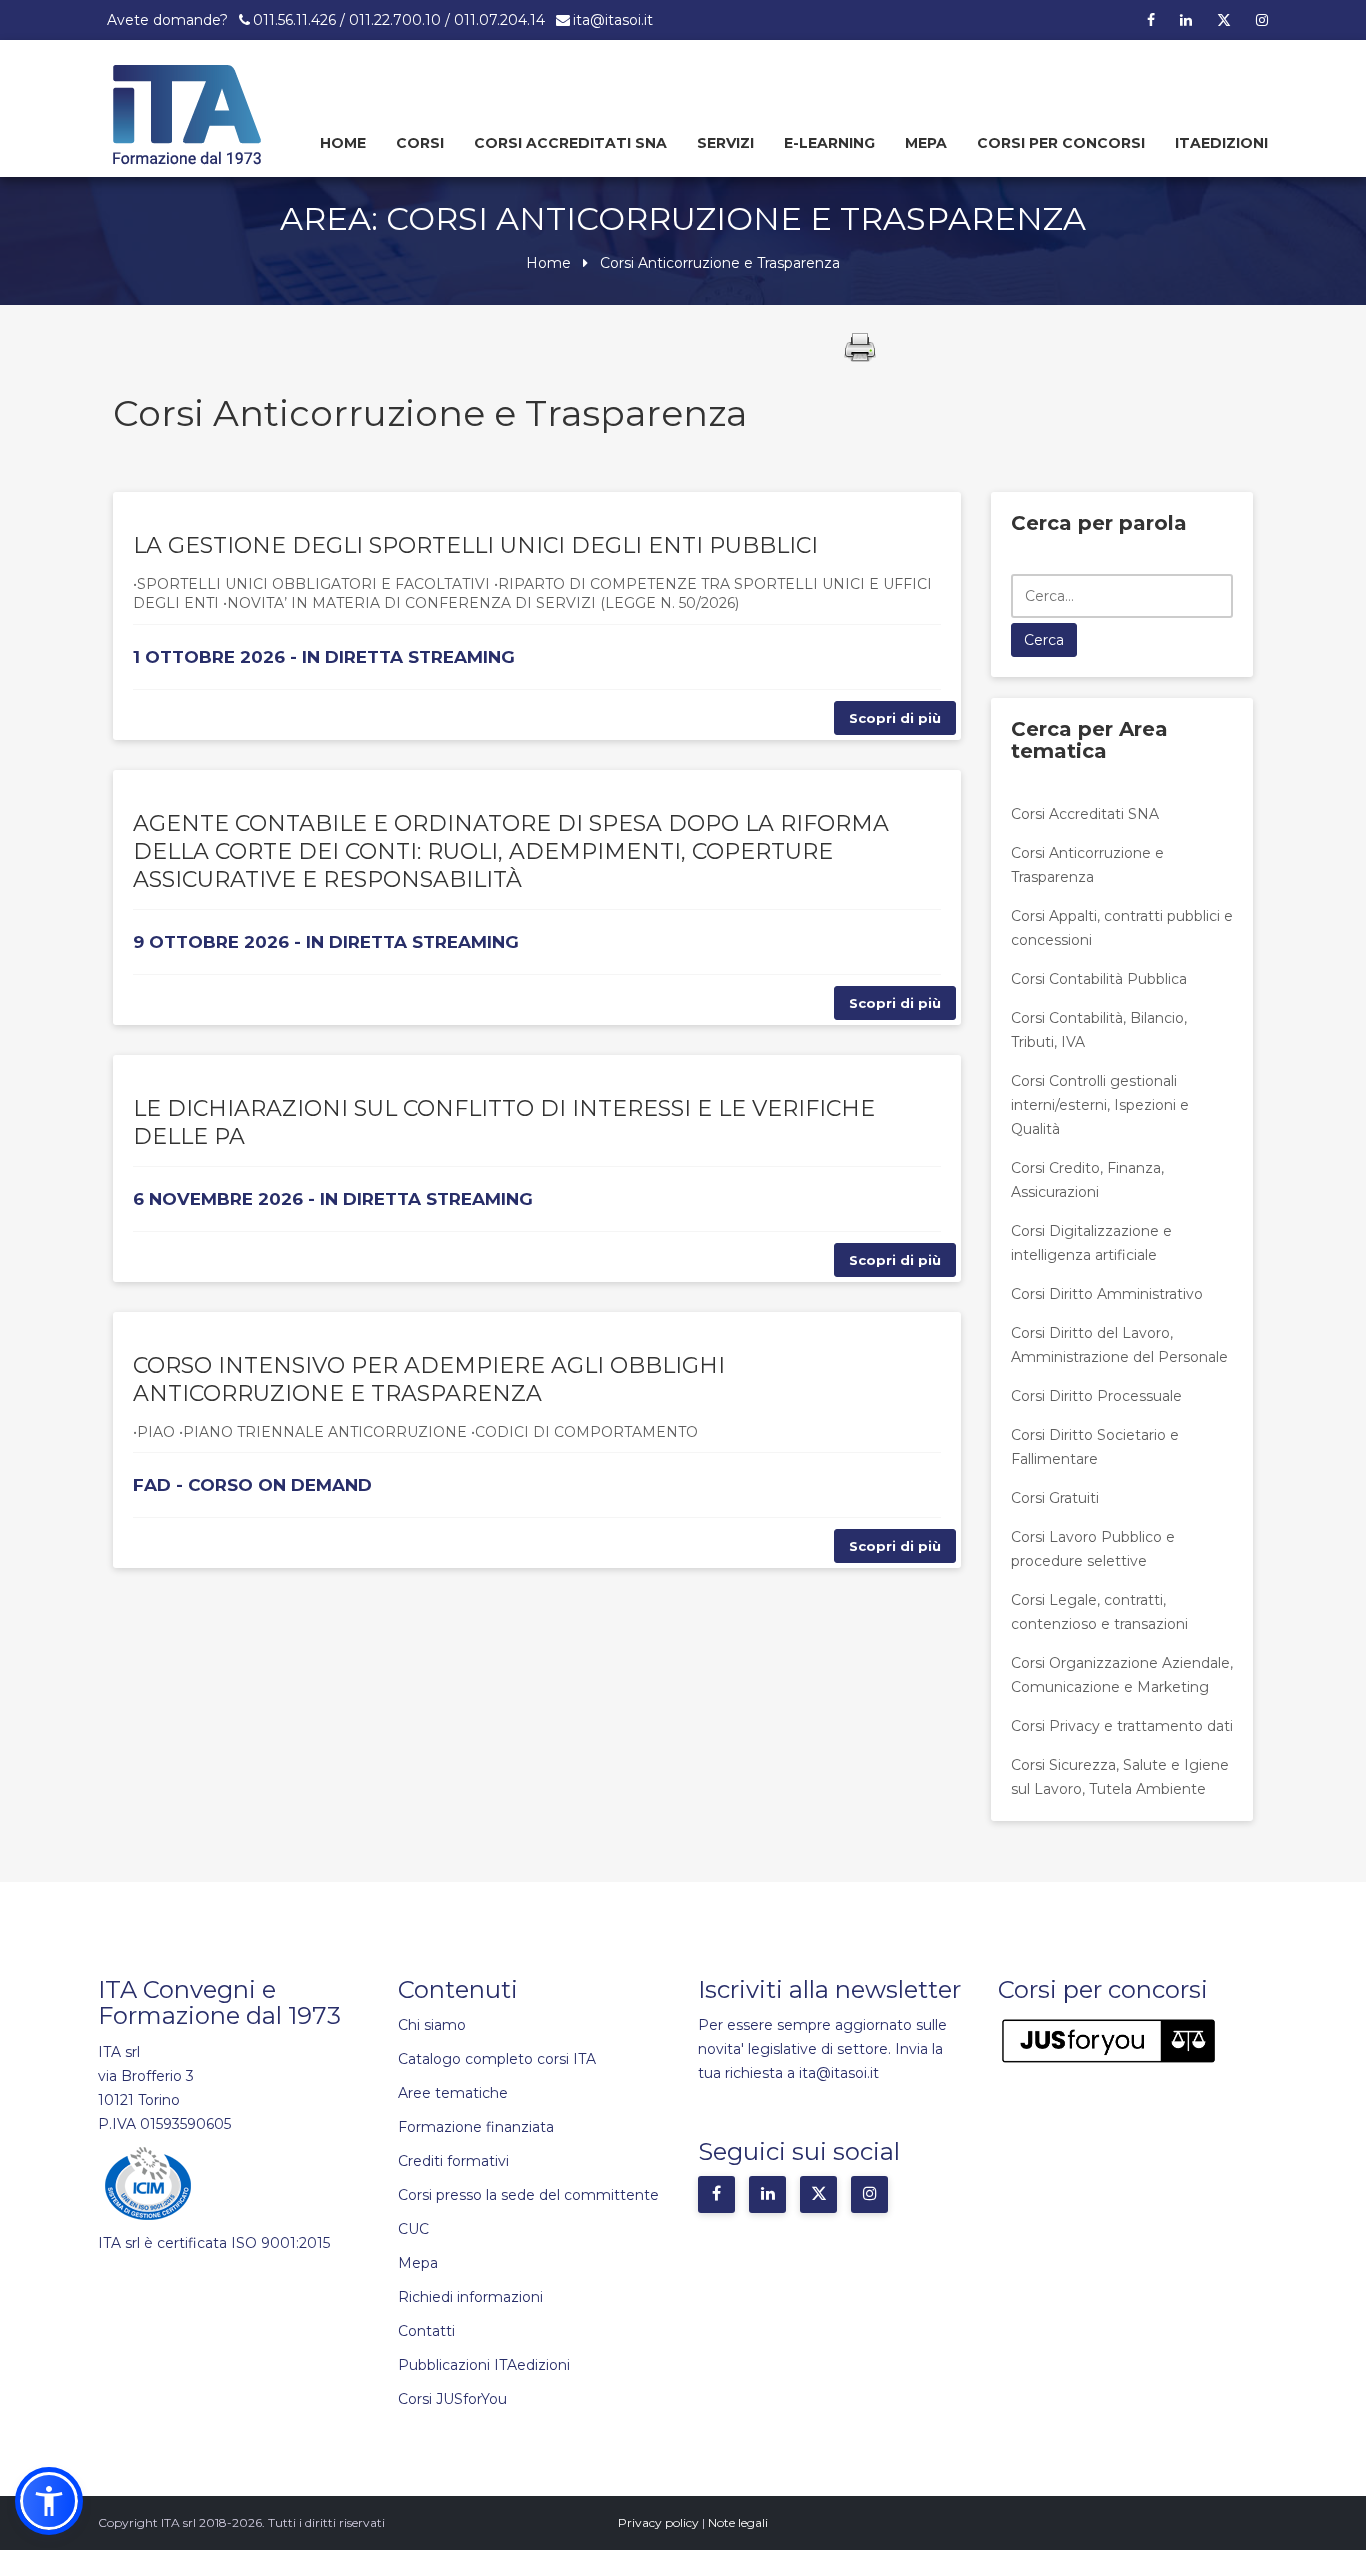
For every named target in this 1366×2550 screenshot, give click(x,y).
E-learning (829, 143)
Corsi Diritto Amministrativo (1107, 1294)
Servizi (725, 143)
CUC (413, 2229)
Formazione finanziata (476, 2127)
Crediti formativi (453, 2161)
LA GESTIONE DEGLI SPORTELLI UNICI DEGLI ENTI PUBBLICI (475, 545)
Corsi (420, 143)
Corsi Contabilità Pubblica (1099, 979)
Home (343, 143)
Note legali (738, 2522)
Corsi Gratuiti (1055, 1498)
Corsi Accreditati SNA (570, 143)
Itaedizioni (1221, 143)
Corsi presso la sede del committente (528, 2195)
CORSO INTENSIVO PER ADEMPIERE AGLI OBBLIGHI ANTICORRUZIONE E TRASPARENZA (429, 1379)
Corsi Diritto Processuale (1096, 1396)
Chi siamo (432, 2025)
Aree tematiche (453, 2093)
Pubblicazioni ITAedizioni (484, 2365)
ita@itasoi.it (613, 20)
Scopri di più (895, 718)
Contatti (426, 2331)
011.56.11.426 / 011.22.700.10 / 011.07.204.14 (399, 20)
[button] (49, 2501)
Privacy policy (658, 2522)
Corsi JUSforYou (452, 2399)
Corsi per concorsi (1061, 143)
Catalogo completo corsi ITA (497, 2059)
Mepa (926, 143)
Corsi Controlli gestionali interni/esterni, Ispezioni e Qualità (1100, 1105)
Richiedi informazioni (470, 2297)
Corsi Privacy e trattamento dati (1122, 1726)
